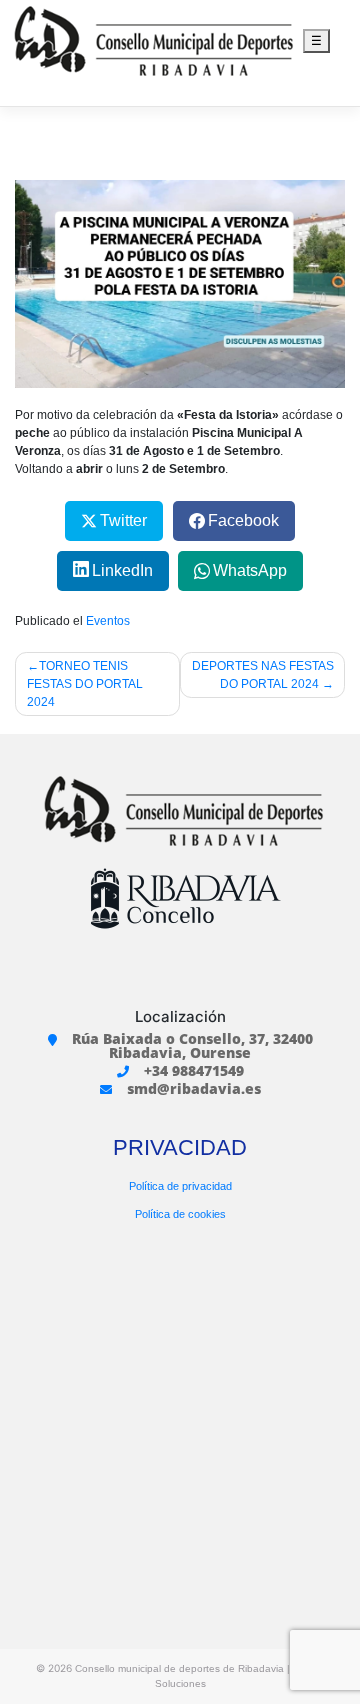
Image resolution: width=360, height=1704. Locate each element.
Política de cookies (180, 1214)
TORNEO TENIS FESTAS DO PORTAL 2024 (85, 684)
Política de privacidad (180, 1186)
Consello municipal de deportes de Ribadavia (179, 1668)
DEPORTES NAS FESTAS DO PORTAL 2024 (263, 675)
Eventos (108, 621)
